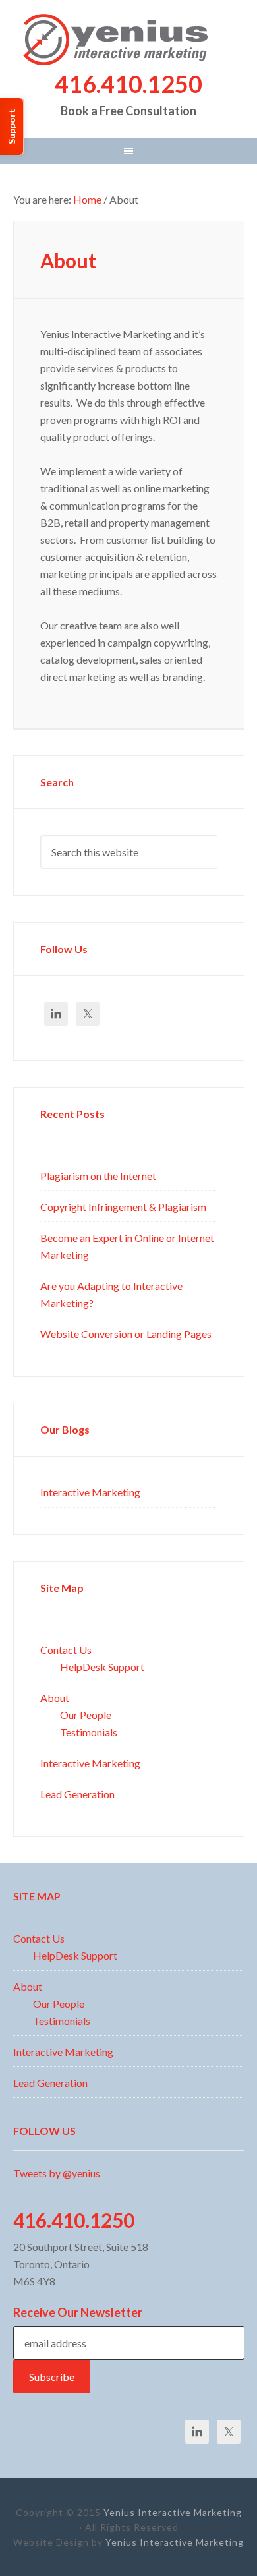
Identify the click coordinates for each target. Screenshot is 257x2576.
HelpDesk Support (102, 1666)
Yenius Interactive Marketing (129, 40)
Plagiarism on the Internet (98, 1175)
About (55, 1697)
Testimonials (89, 1732)
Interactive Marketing (90, 1492)
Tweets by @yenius (57, 2173)
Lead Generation (77, 1794)
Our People (86, 1714)
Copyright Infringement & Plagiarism (123, 1206)
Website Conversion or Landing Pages (126, 1333)
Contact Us (66, 1649)
